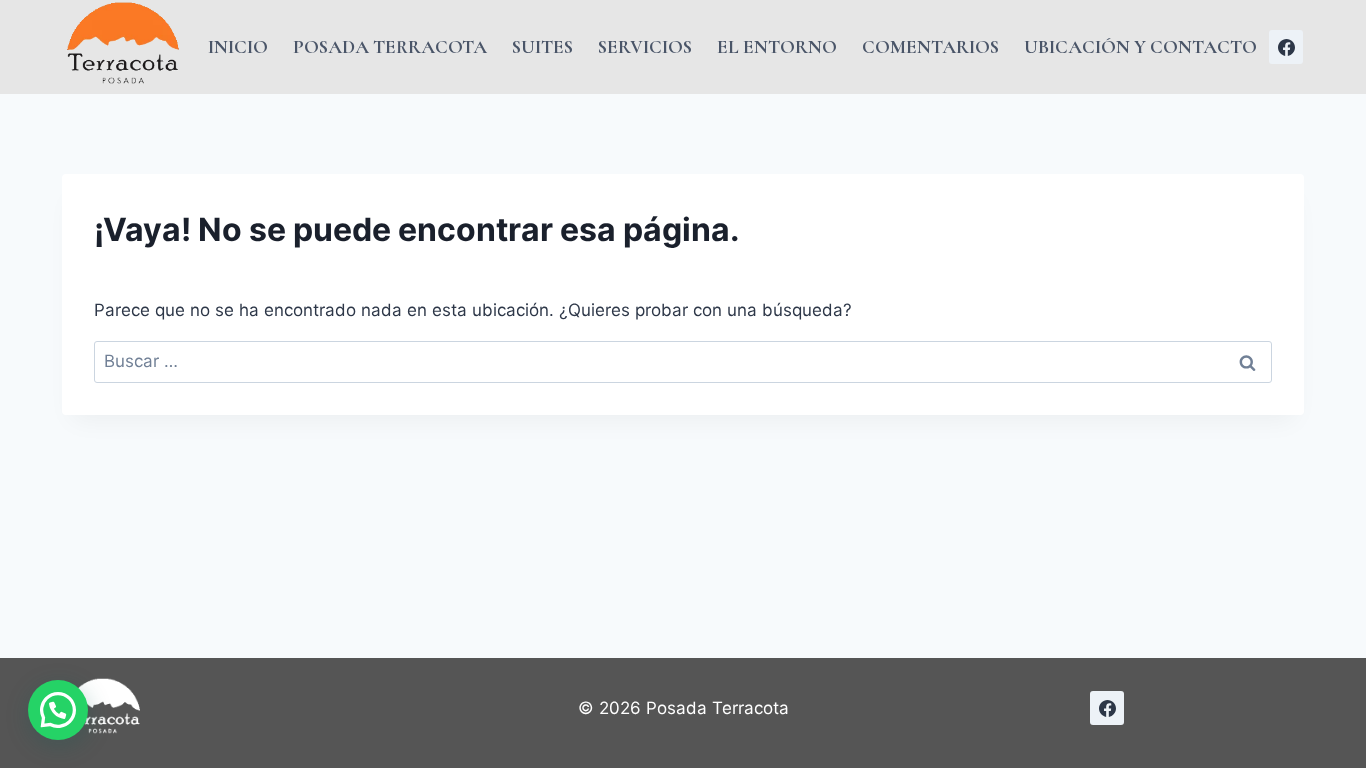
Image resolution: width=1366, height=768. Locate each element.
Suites (542, 46)
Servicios (645, 46)
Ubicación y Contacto (1140, 46)
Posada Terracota (390, 46)
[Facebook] (1286, 47)
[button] (58, 710)
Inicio (238, 46)
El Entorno (777, 46)
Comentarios (930, 46)
